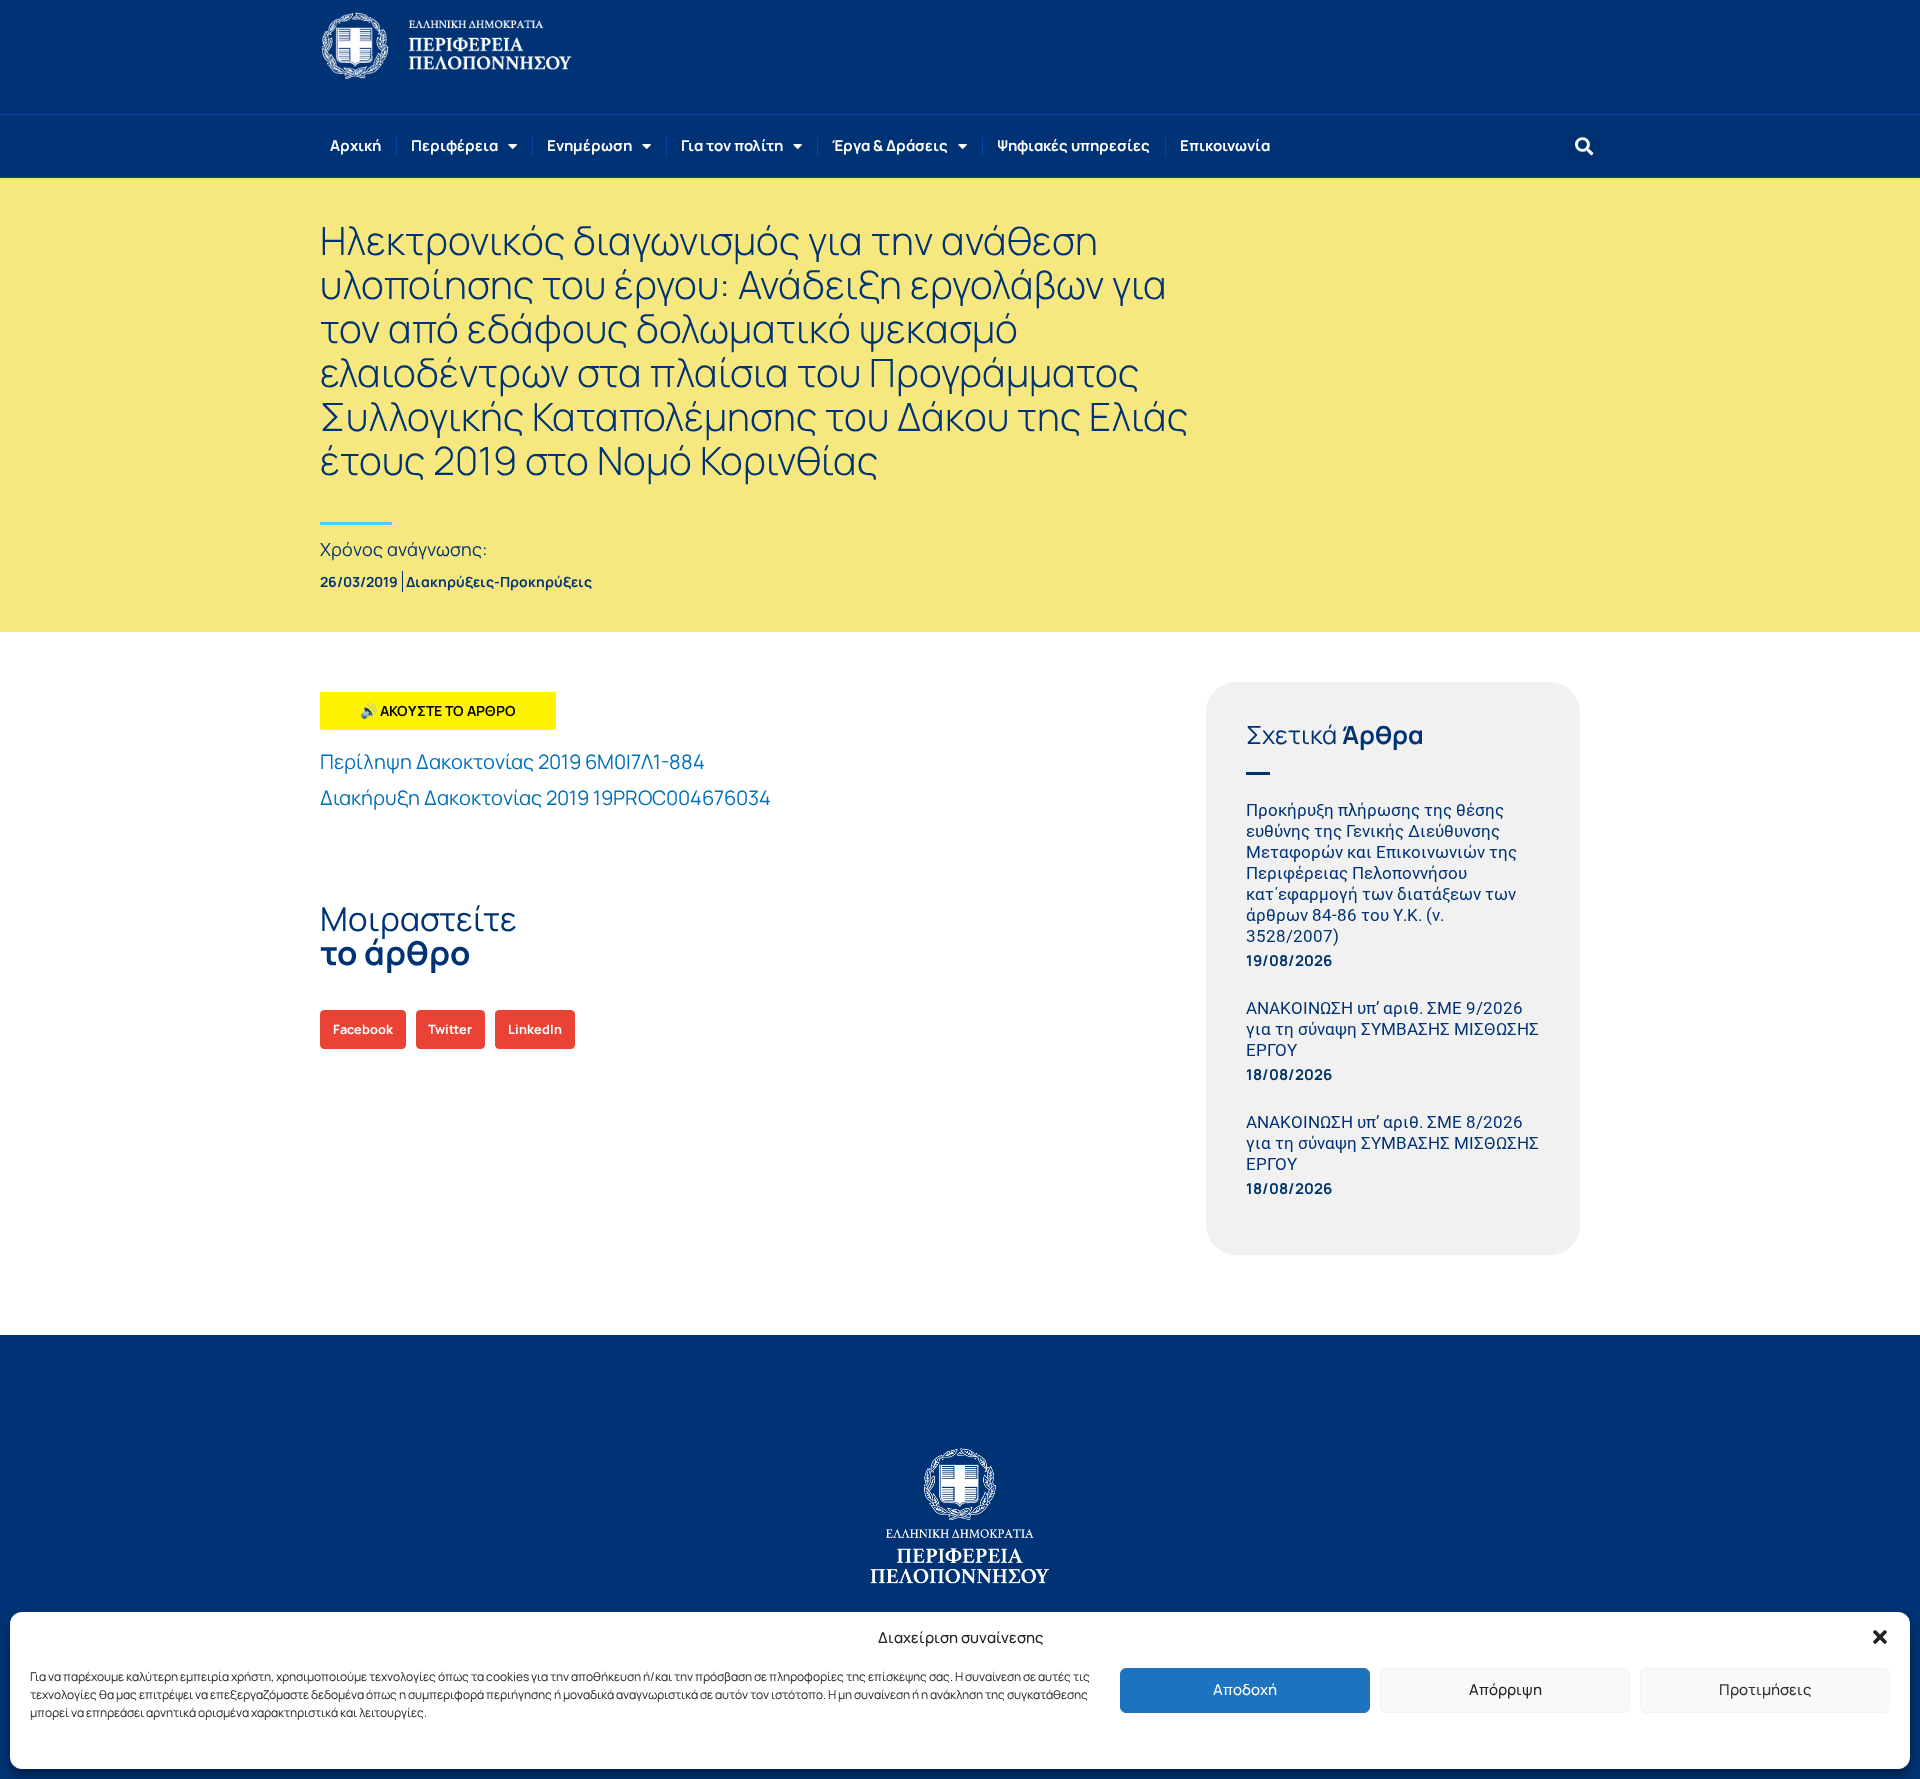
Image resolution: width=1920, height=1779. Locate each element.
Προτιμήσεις (1765, 1689)
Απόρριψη (1505, 1689)
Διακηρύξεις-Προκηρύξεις (499, 581)
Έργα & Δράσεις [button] (890, 145)
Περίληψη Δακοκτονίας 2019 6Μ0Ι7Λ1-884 (512, 761)
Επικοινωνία (1225, 145)
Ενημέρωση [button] (589, 145)
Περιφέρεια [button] (454, 145)
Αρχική (355, 145)
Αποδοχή (1245, 1689)
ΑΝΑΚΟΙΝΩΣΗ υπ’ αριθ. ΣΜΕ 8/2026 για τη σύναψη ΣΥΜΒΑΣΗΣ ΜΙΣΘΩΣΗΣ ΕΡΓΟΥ (1392, 1143)
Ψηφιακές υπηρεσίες (1073, 145)
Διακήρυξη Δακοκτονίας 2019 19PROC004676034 (545, 797)
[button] (1880, 1637)
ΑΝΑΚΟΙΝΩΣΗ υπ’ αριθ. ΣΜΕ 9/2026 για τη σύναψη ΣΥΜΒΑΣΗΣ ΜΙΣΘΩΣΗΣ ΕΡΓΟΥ (1392, 1029)
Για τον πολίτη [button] (732, 145)
